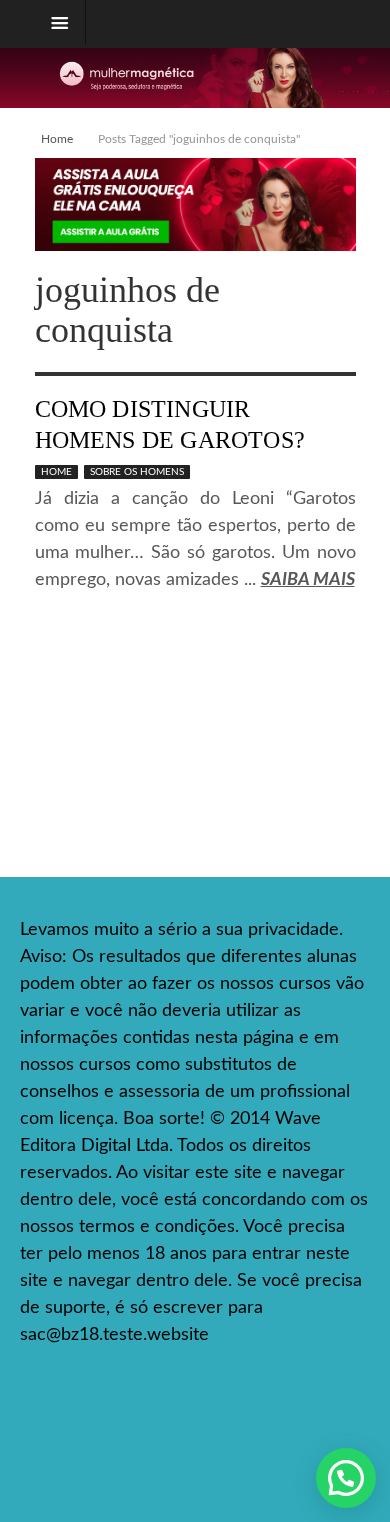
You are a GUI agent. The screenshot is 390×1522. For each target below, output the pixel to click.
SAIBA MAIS (308, 580)
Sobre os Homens (137, 472)
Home (57, 139)
